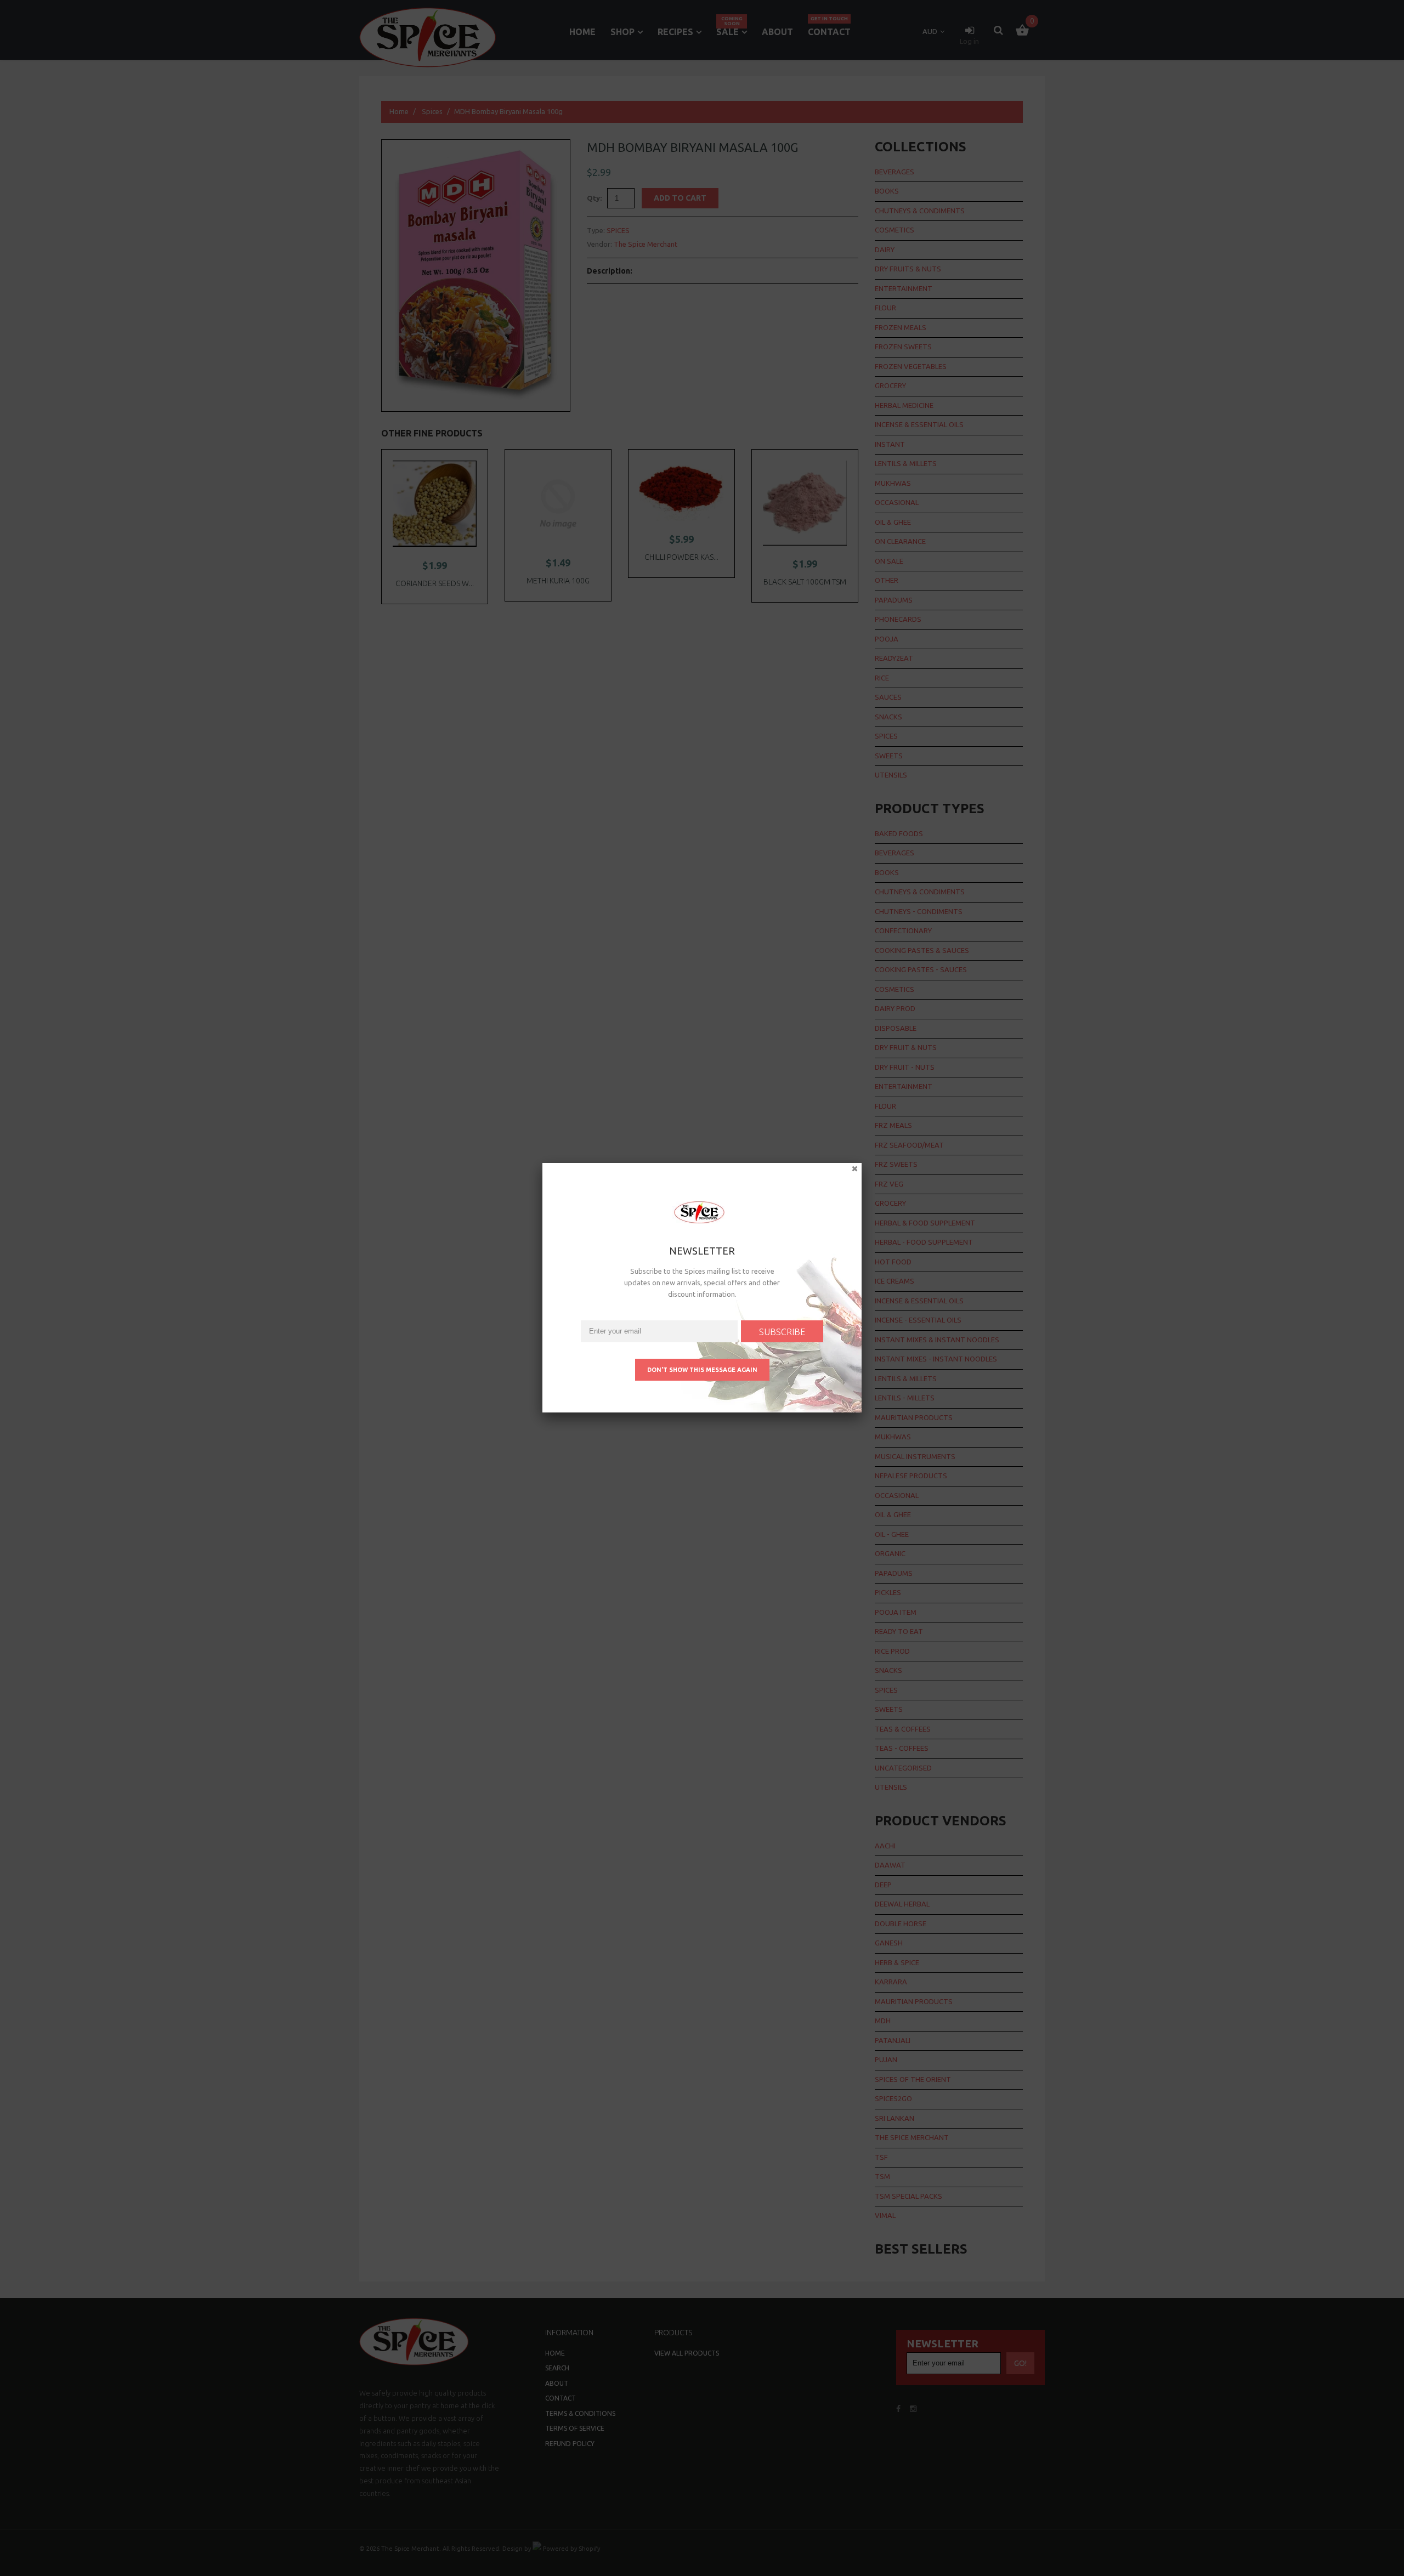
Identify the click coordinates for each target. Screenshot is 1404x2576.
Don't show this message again (702, 1370)
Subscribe (782, 1332)
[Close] (862, 1173)
